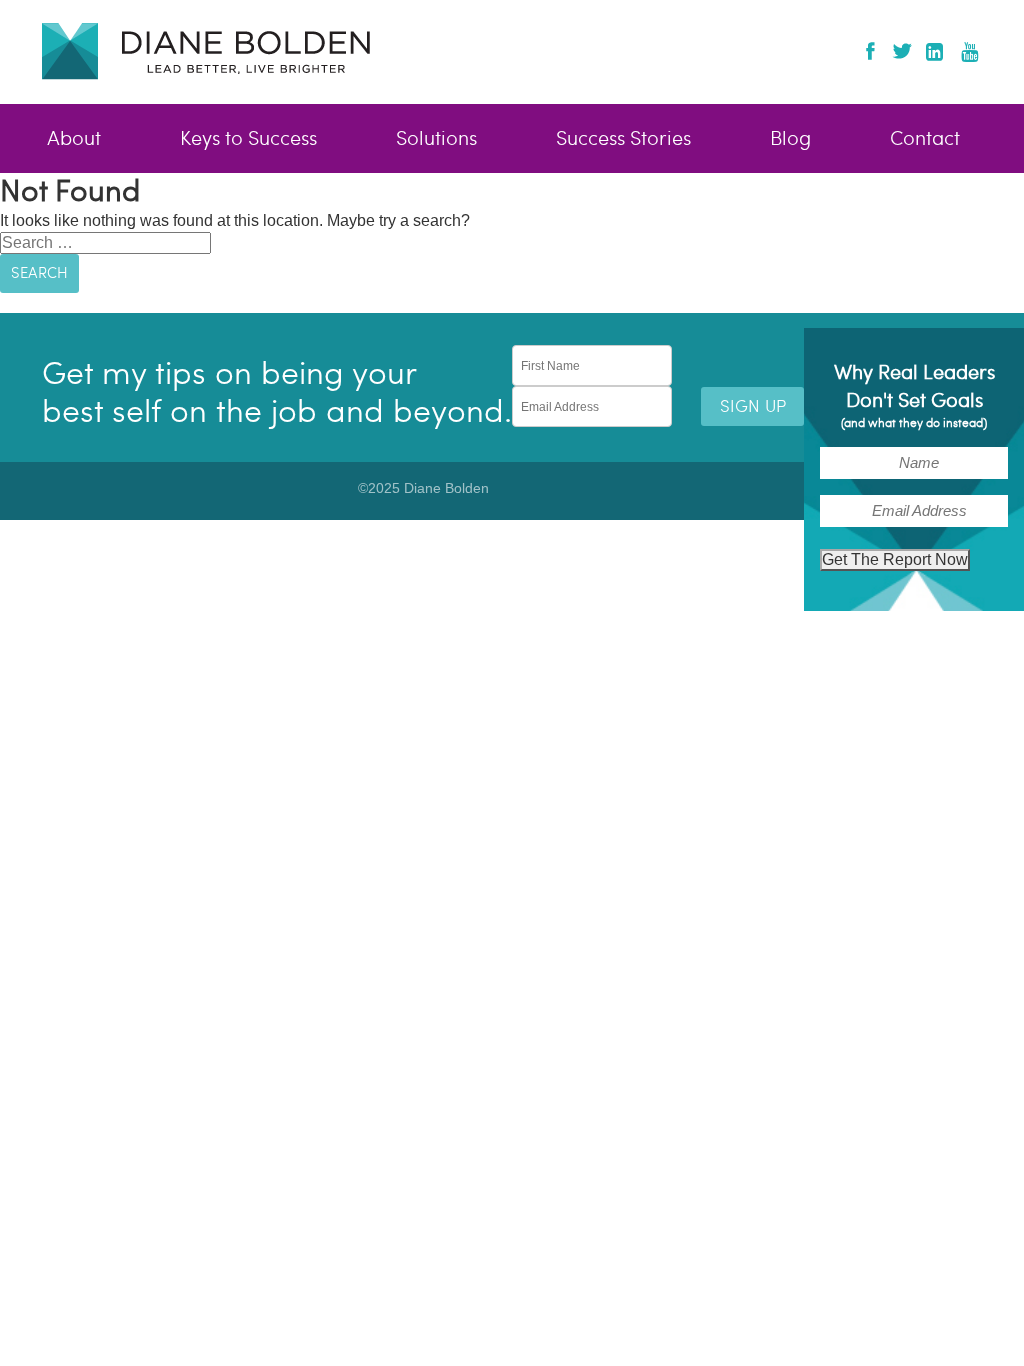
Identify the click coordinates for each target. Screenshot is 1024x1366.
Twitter (901, 51)
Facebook (870, 51)
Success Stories (623, 139)
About (74, 139)
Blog (790, 139)
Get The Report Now (895, 559)
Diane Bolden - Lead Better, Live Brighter (206, 50)
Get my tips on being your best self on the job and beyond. (277, 392)
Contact (925, 139)
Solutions (436, 139)
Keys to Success (248, 139)
